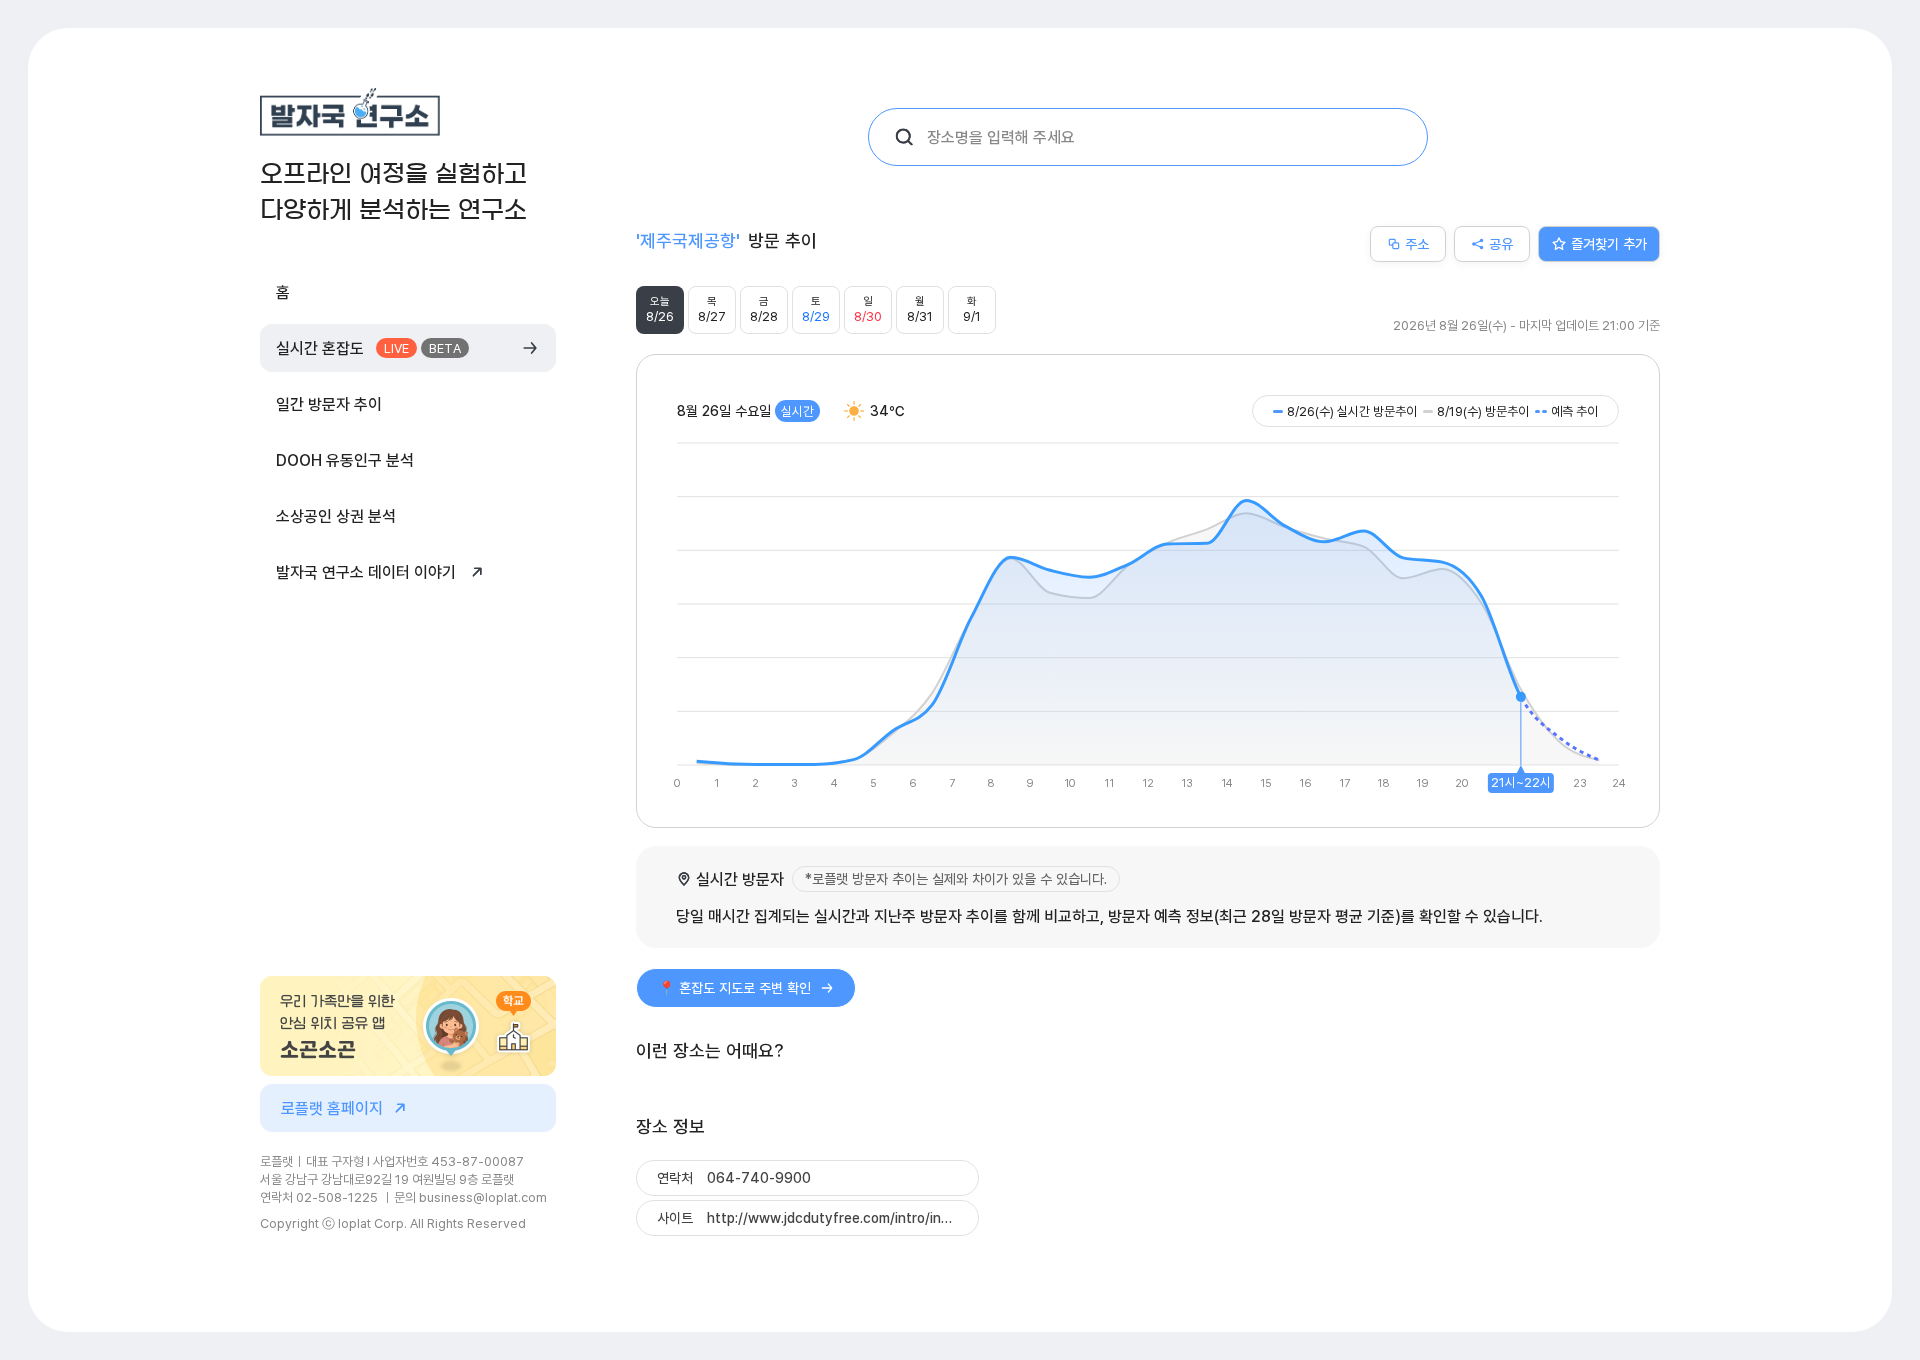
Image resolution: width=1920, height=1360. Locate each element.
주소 (1417, 243)
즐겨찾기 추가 (1609, 243)
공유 (1501, 243)
